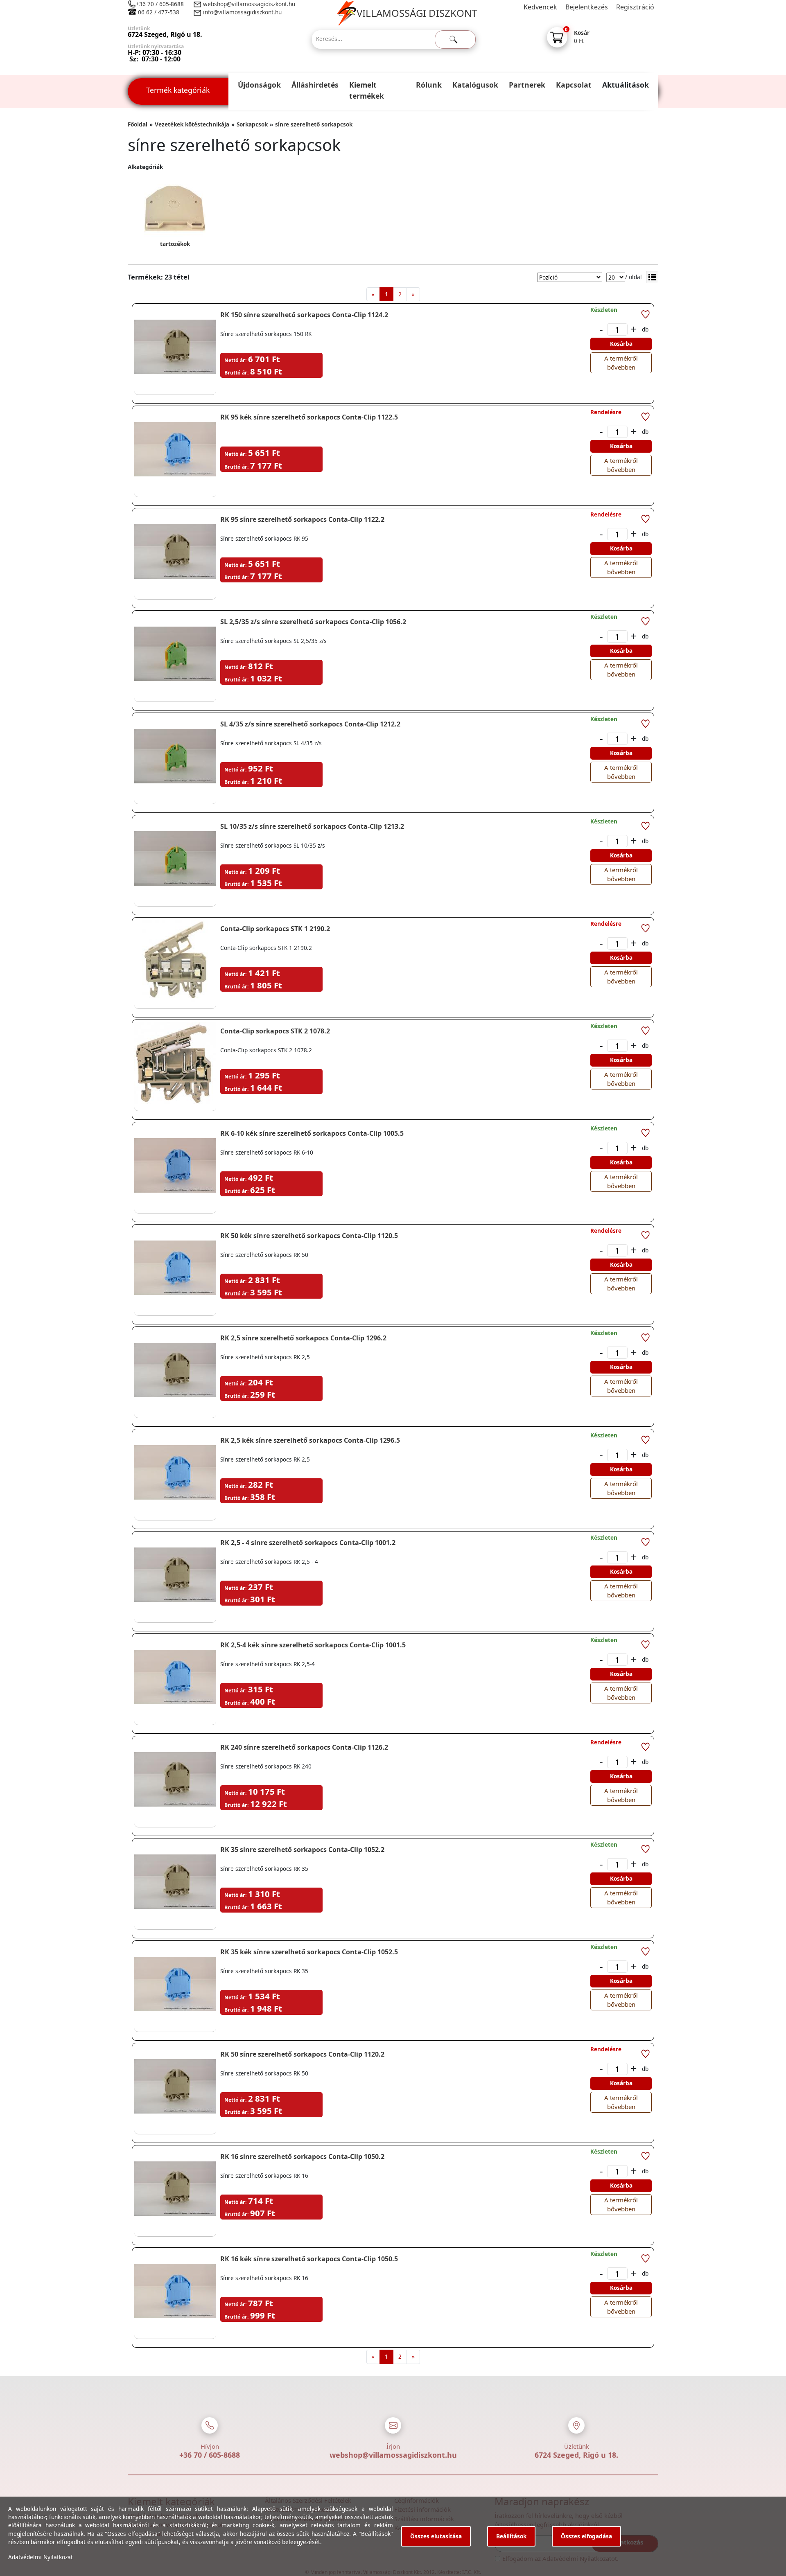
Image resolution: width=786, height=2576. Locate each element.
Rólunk (429, 85)
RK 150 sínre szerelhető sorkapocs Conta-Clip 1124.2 (304, 315)
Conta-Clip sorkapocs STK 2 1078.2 (275, 1031)
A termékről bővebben (621, 363)
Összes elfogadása (586, 2536)
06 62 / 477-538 (159, 12)
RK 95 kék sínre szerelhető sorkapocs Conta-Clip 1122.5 (309, 417)
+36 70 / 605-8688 (160, 4)
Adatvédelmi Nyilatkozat (41, 2557)
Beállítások (511, 2536)
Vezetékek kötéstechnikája (192, 124)
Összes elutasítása (436, 2536)
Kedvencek (540, 7)
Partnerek (527, 85)
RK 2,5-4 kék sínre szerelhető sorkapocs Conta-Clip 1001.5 (313, 1645)
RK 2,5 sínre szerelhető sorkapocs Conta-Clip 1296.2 (303, 1338)
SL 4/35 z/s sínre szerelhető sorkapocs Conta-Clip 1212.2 (310, 724)
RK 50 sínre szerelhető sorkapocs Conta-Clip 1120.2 (302, 2054)
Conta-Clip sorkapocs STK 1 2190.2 (275, 929)
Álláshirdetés (315, 85)
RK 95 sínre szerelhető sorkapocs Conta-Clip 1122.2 (302, 519)
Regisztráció (635, 7)
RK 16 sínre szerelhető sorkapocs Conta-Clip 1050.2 (302, 2156)
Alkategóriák (145, 167)
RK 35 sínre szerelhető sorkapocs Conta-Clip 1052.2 (302, 1850)
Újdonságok (259, 85)
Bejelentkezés (587, 7)
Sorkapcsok (252, 124)
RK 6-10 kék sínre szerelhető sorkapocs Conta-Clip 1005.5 (312, 1133)
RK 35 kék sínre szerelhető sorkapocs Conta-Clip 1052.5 (309, 1952)
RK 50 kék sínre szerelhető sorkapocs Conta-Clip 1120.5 (309, 1236)
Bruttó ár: (236, 373)
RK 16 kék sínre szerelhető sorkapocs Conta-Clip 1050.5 (309, 2259)
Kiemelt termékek (367, 90)
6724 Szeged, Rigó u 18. (576, 2455)
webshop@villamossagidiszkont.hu (248, 4)
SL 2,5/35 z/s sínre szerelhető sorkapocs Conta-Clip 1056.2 (313, 622)
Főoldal (138, 124)
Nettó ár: (235, 360)
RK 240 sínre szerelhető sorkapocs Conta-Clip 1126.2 (304, 1747)
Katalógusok (475, 85)
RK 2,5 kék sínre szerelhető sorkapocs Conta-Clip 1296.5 (310, 1440)
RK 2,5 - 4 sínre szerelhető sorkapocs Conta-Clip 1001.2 (308, 1543)
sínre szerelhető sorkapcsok (314, 124)
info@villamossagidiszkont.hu (242, 12)
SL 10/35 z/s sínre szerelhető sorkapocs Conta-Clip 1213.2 (312, 826)
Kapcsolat (574, 85)
